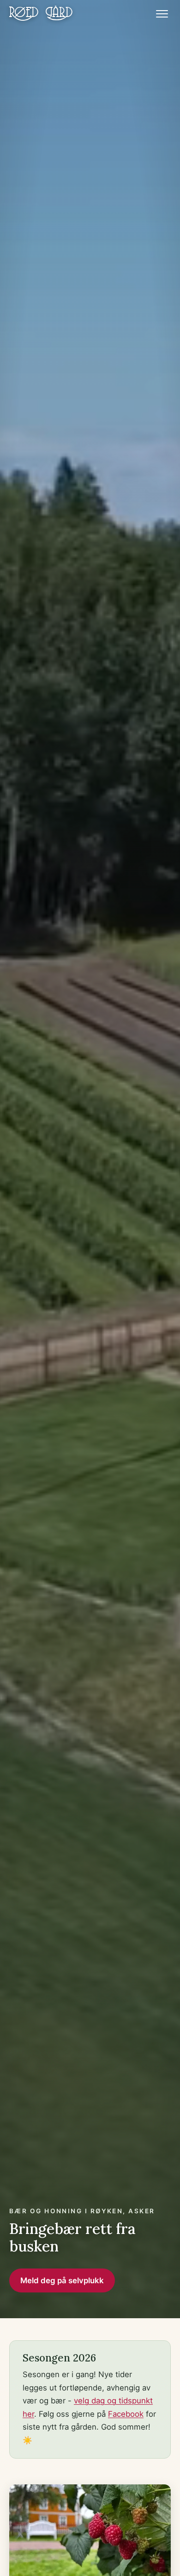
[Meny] (162, 14)
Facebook (126, 2414)
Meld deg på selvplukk (62, 2280)
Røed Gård (41, 14)
